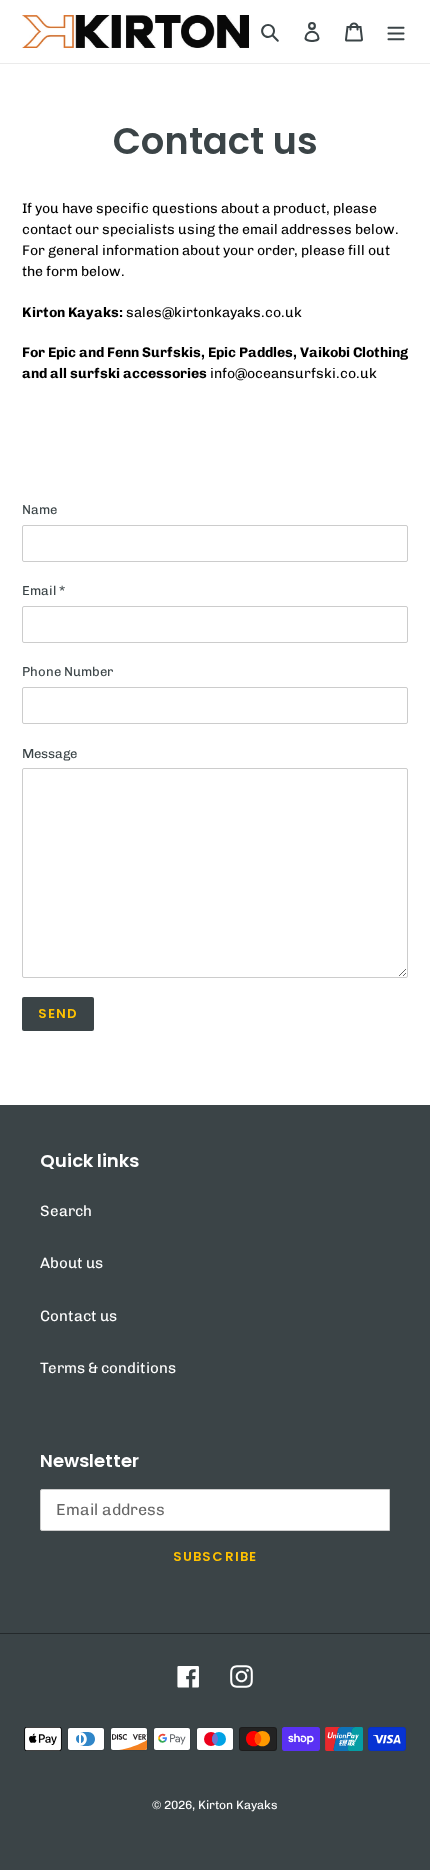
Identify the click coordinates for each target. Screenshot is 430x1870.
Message (49, 753)
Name (39, 509)
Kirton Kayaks (238, 1805)
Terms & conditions (108, 1368)
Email (43, 590)
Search (66, 1211)
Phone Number (67, 671)
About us (71, 1263)
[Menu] (396, 31)
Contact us (78, 1316)
